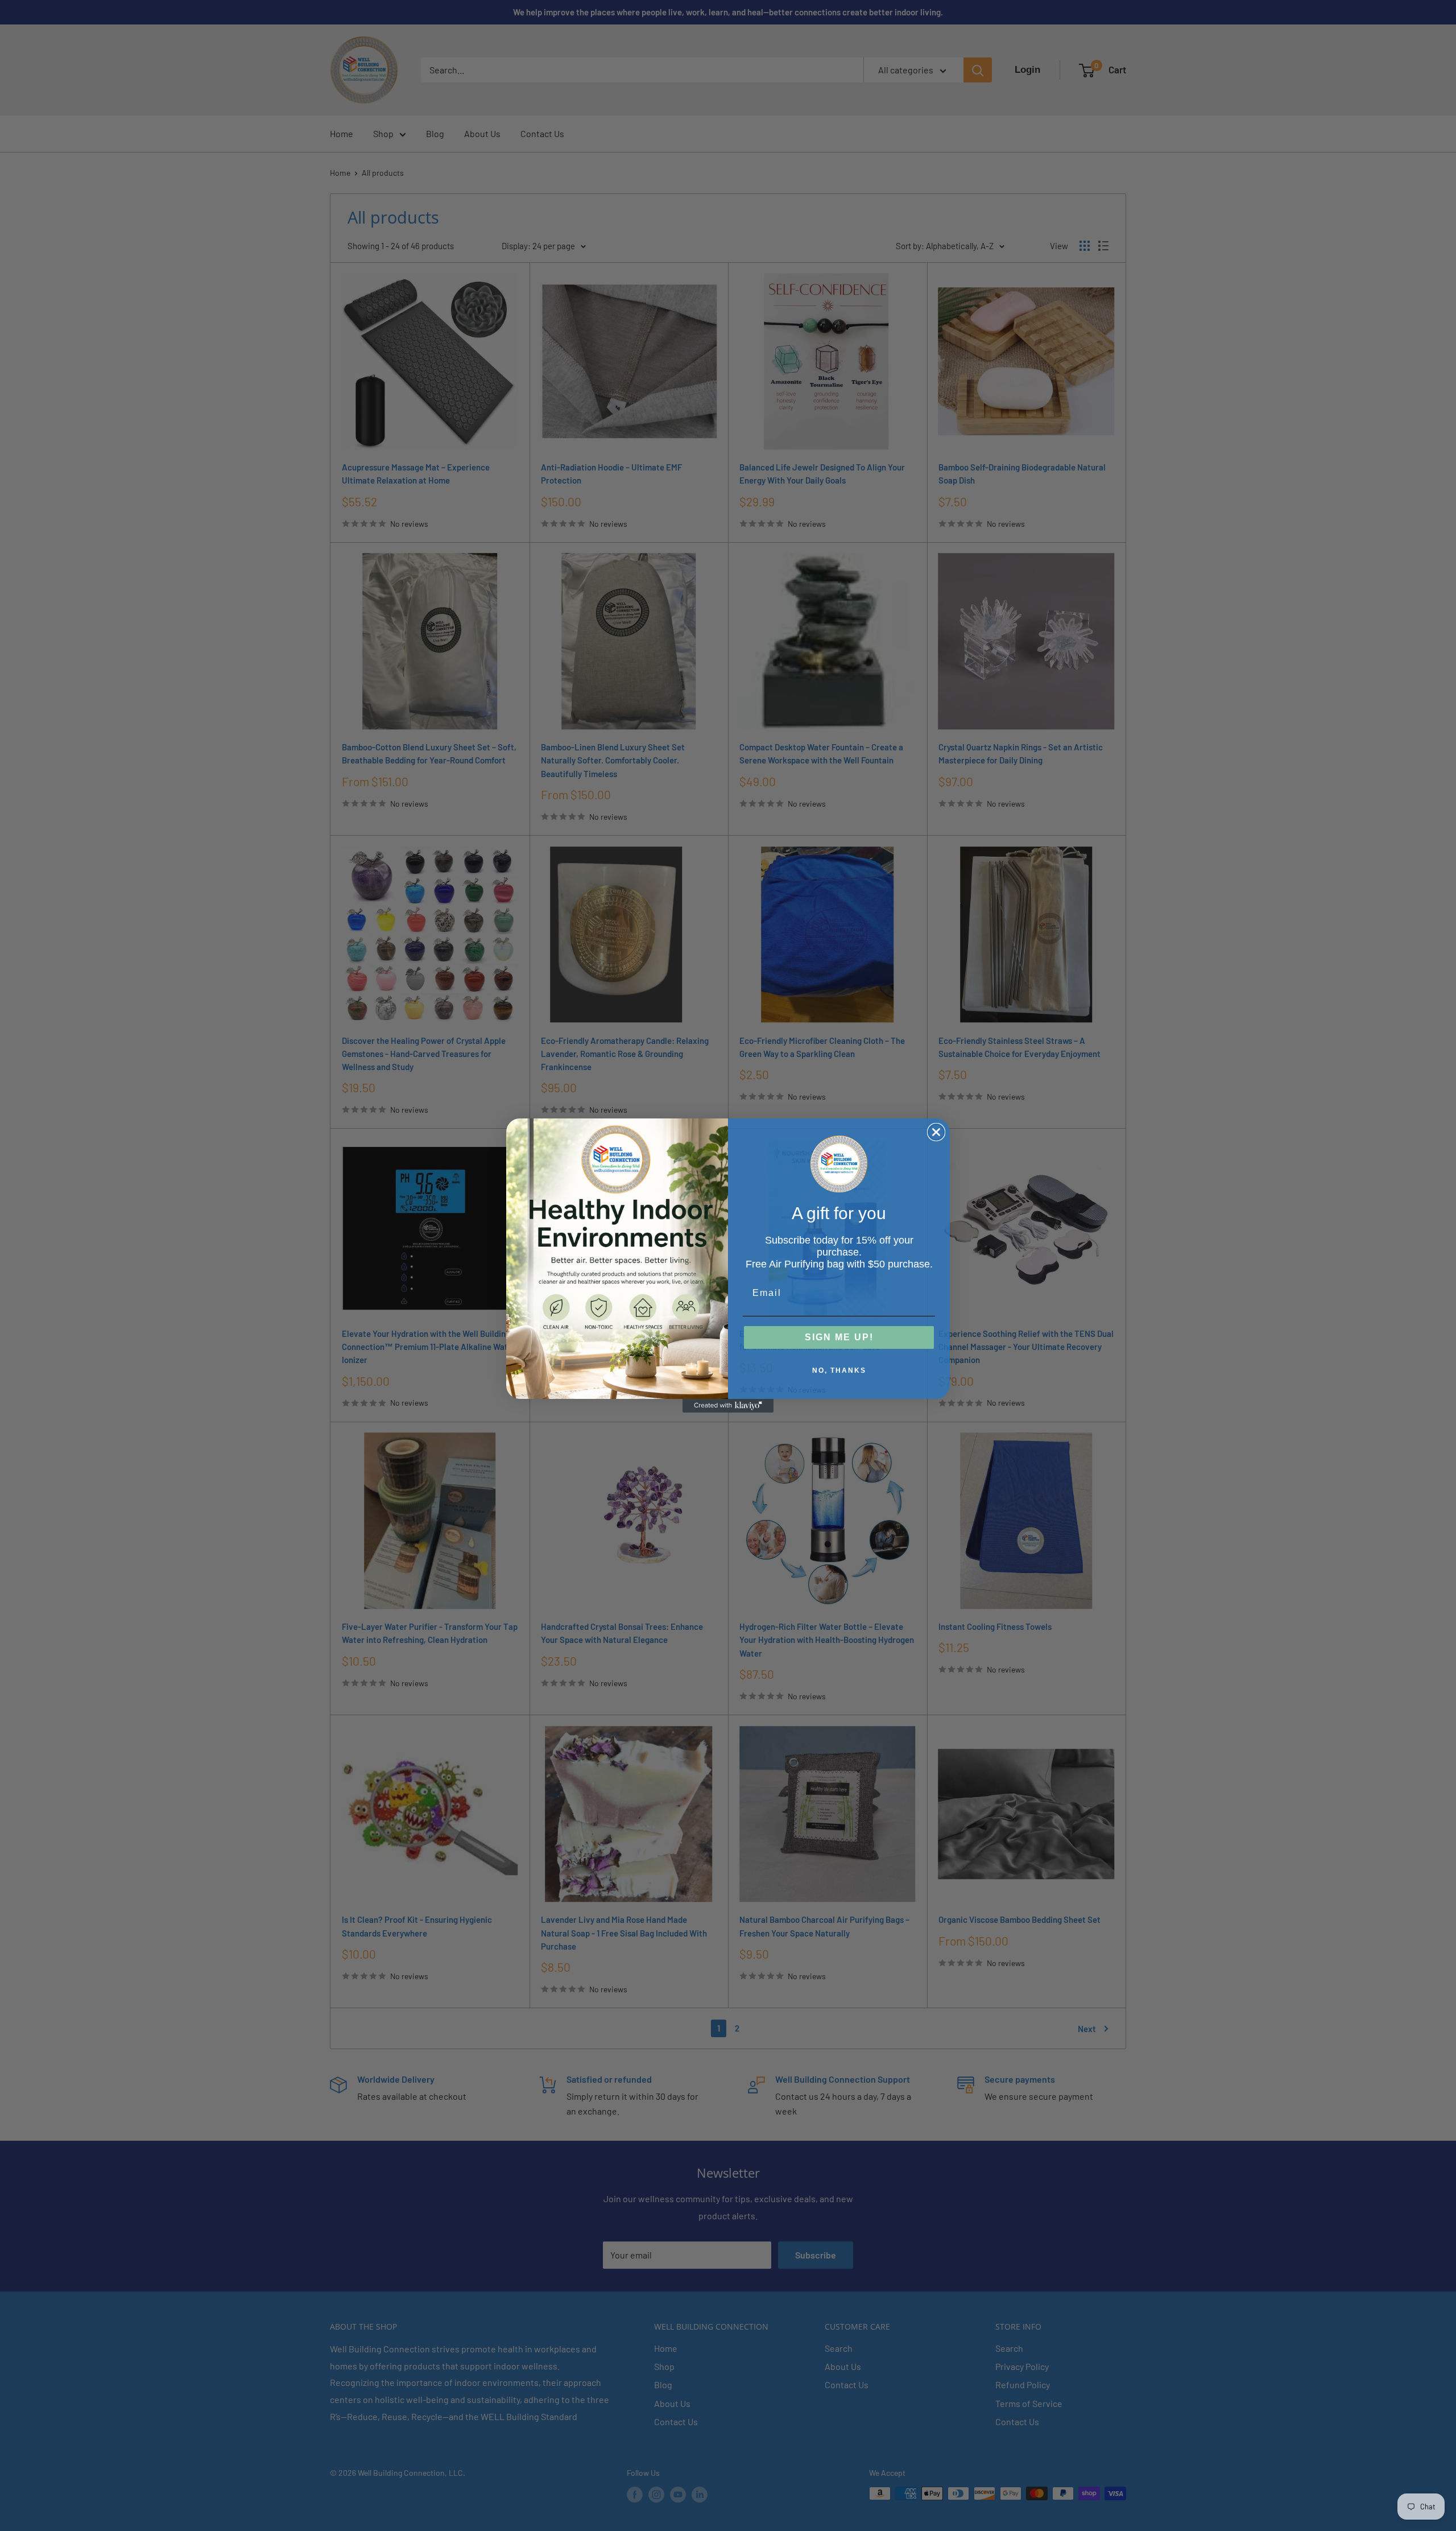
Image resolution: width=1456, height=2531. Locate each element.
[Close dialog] (936, 1132)
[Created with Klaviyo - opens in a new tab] (728, 1406)
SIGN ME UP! (839, 1337)
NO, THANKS (839, 1370)
